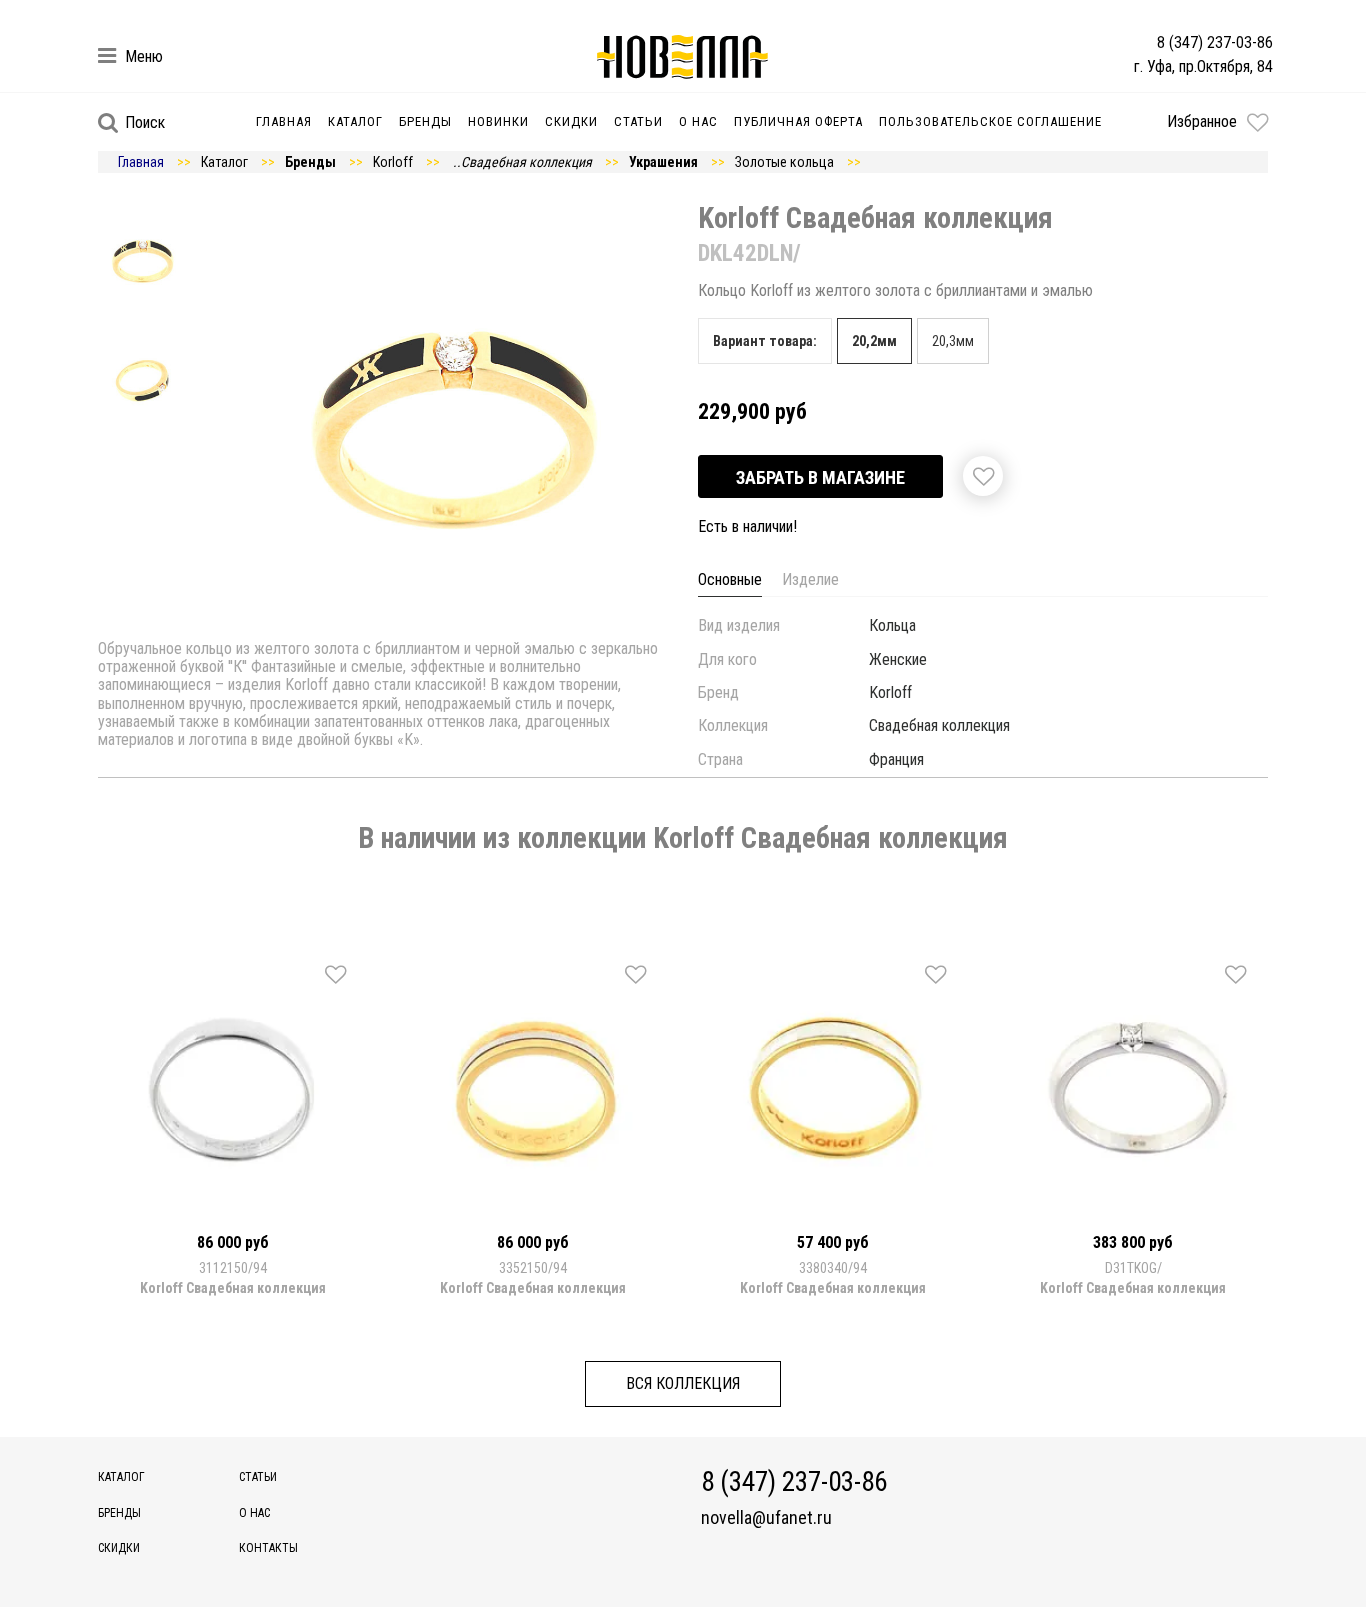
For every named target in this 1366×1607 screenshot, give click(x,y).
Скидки (571, 121)
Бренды (425, 121)
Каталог (355, 121)
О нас (698, 121)
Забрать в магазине (820, 477)
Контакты (268, 1548)
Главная (284, 121)
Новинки (498, 121)
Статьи (638, 121)
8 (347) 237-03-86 (1215, 42)
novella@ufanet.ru (766, 1518)
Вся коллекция (683, 1383)
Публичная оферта (798, 121)
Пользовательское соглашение (990, 121)
